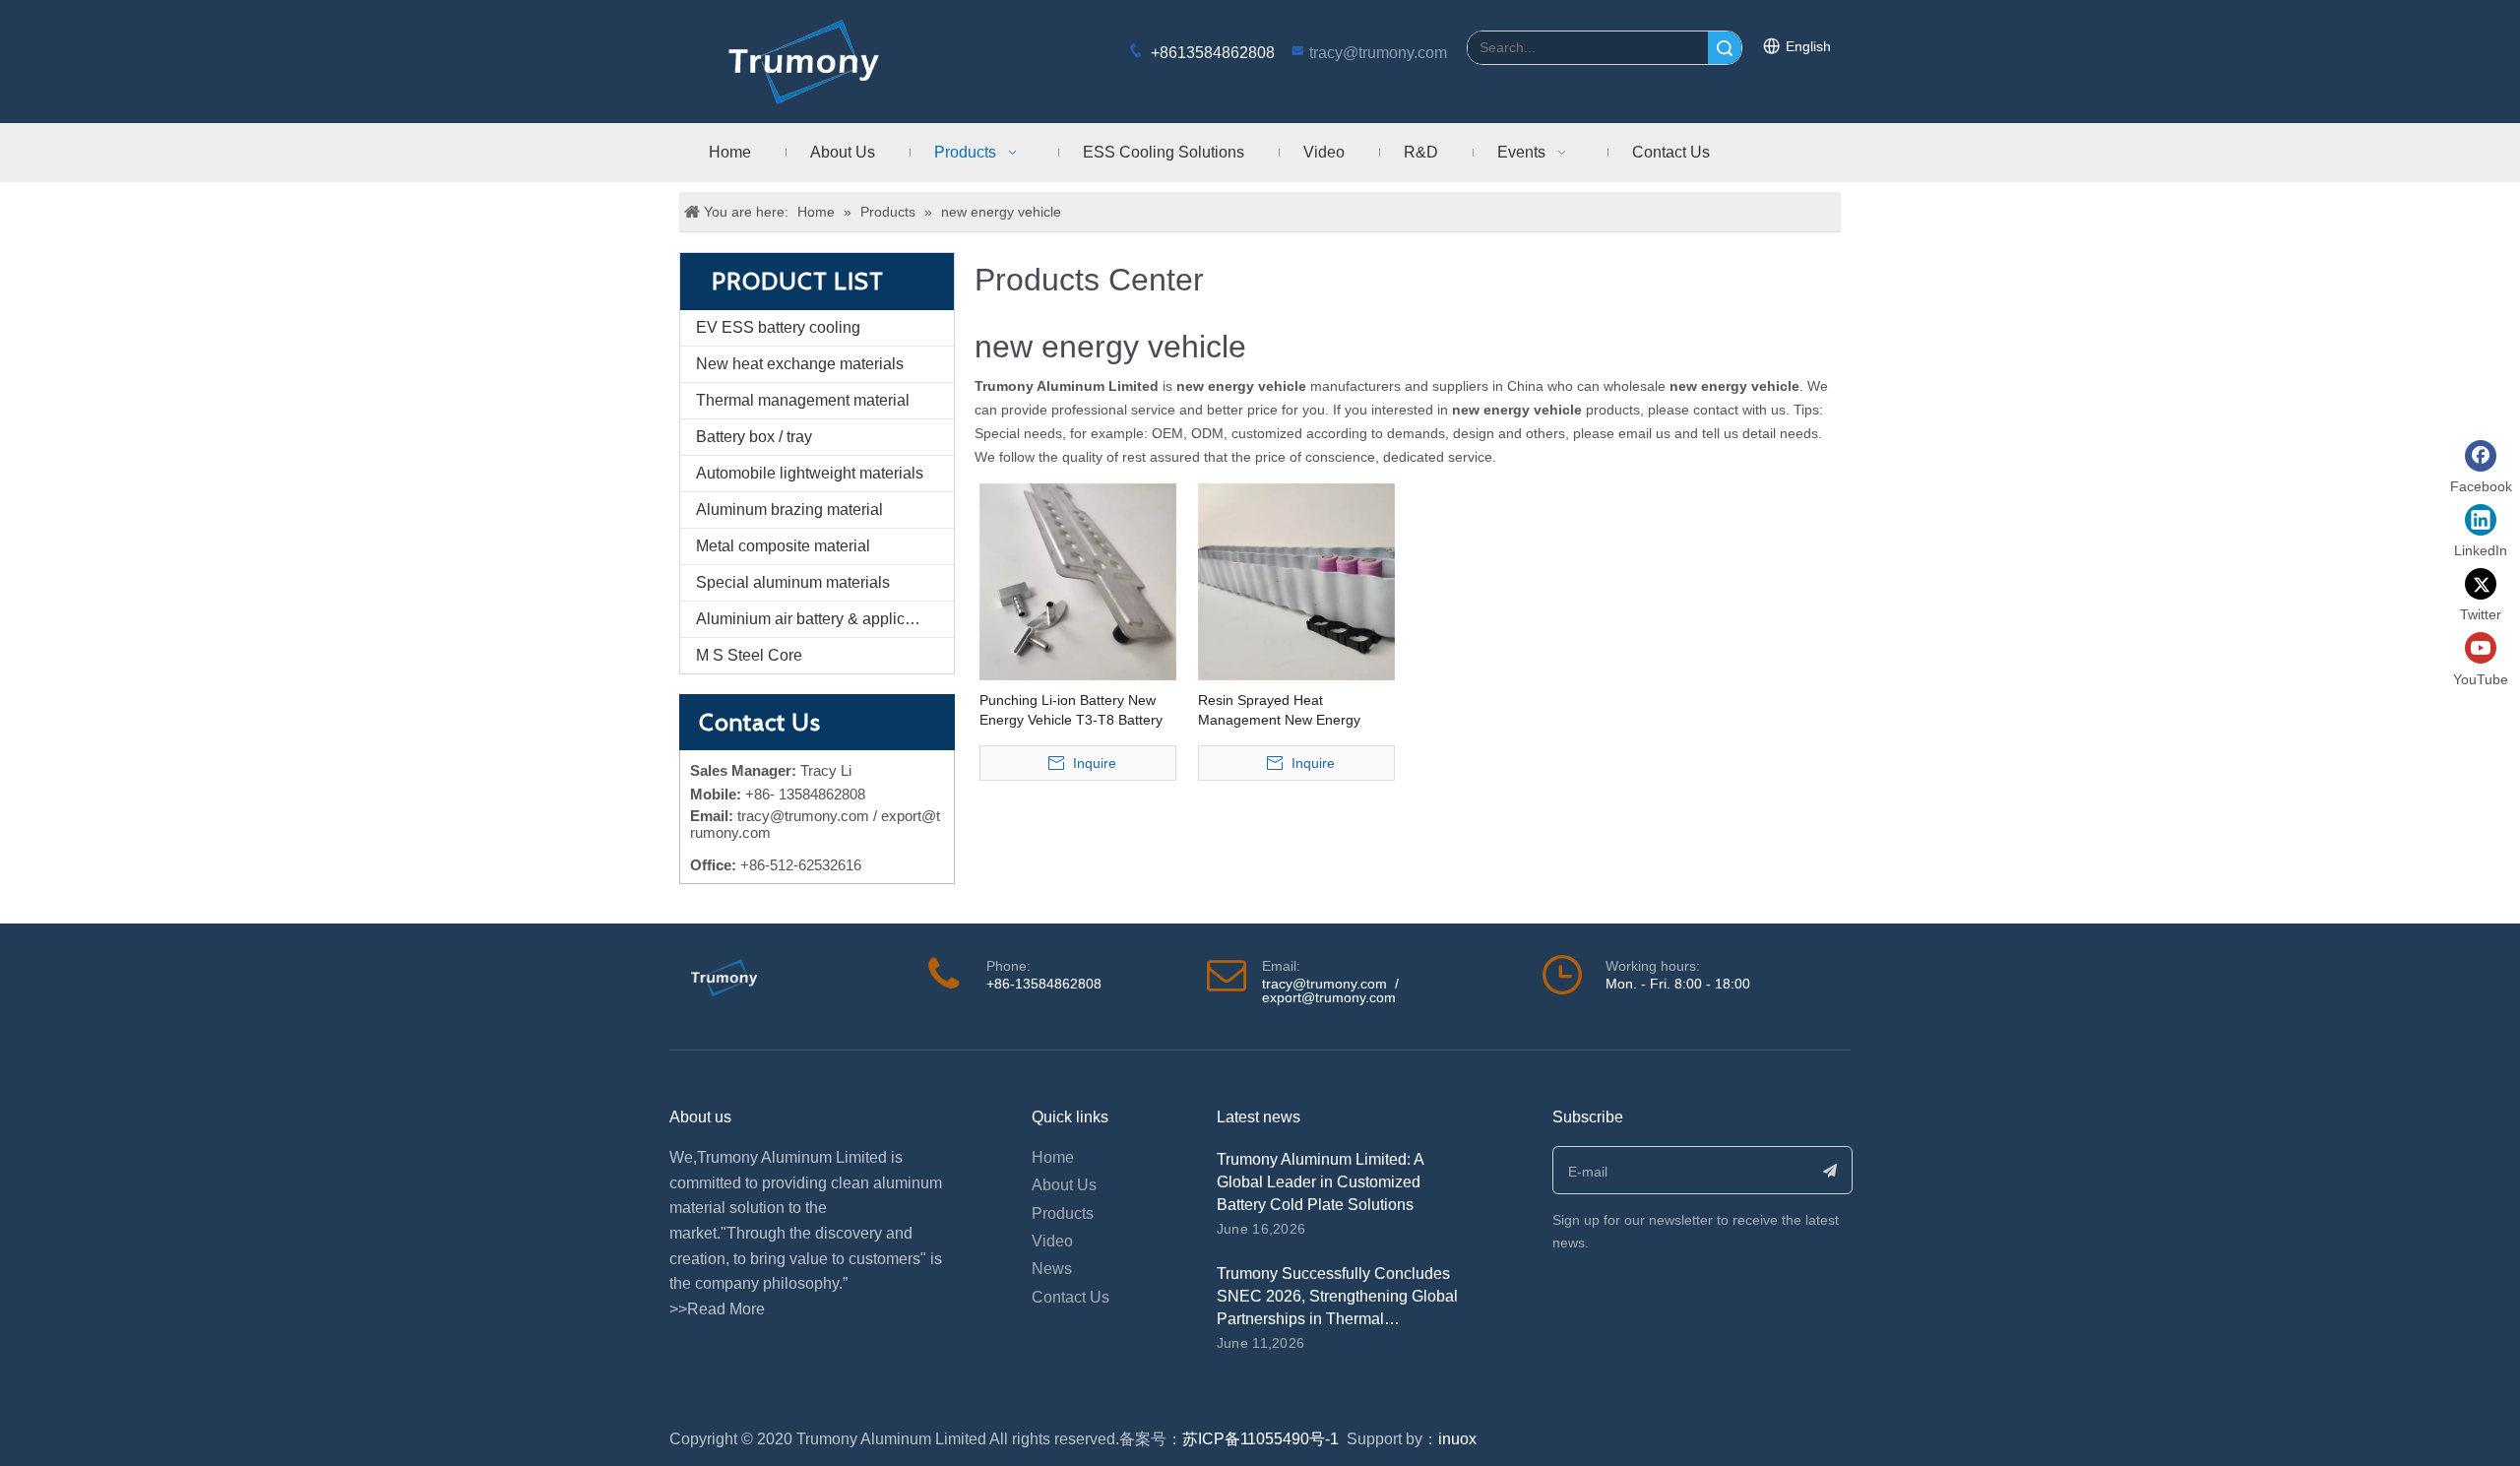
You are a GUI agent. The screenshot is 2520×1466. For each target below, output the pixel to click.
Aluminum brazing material (789, 510)
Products (1063, 1213)
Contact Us (1071, 1297)
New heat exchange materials (800, 364)
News (1052, 1269)
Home (1053, 1157)
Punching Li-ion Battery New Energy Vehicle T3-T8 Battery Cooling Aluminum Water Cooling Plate (1071, 711)
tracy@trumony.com (1378, 53)
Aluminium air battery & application (818, 619)
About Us (1064, 1185)
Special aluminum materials (793, 582)
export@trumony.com (1329, 997)
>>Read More (717, 1309)
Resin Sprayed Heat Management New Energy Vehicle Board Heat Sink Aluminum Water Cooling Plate (1292, 711)
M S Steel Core (749, 655)
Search (1725, 48)
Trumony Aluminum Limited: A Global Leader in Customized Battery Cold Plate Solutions (1320, 1182)
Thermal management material (803, 400)
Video (1052, 1241)
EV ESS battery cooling (778, 327)
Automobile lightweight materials (810, 473)
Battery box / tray (754, 437)
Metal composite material (783, 546)
